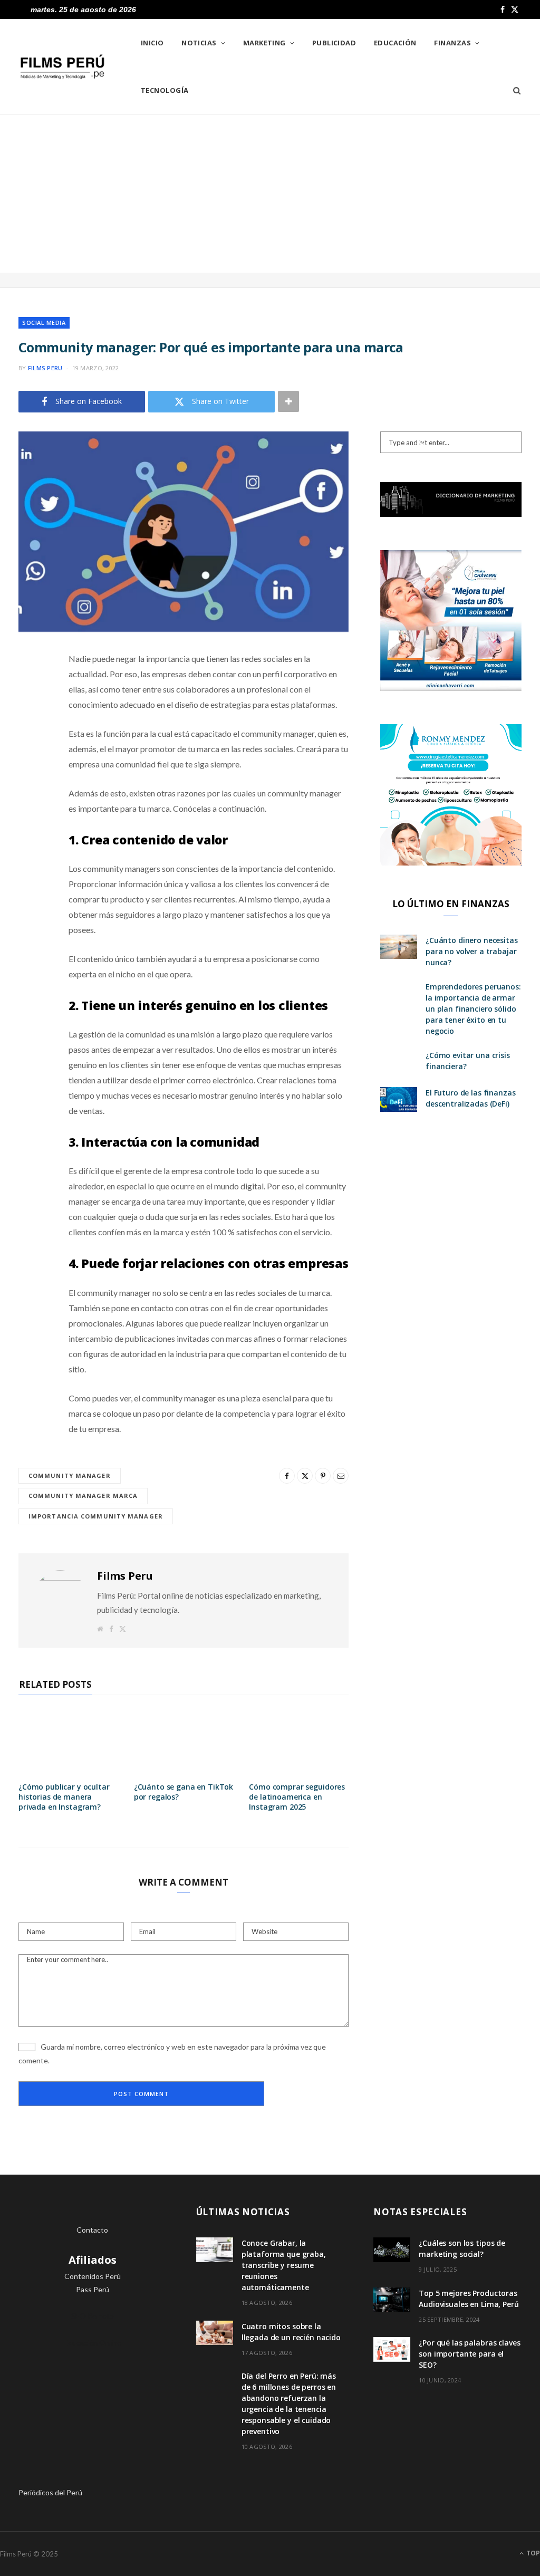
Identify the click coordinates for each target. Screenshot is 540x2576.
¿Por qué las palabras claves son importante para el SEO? (469, 2354)
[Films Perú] (62, 67)
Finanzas (452, 43)
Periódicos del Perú (50, 2492)
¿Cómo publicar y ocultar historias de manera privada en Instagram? (64, 1797)
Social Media (44, 323)
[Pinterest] (29, 744)
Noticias (199, 43)
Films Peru (45, 368)
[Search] (513, 90)
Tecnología (165, 90)
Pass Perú (93, 2289)
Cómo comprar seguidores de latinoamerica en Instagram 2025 (297, 1797)
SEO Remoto (93, 2316)
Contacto (92, 2230)
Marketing (264, 43)
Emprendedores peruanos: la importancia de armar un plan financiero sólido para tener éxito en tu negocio (473, 1009)
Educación (395, 43)
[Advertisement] (270, 194)
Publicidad (334, 43)
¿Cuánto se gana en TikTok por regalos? (184, 1792)
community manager (70, 1476)
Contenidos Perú (93, 2276)
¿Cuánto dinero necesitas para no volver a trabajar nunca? (472, 951)
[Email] (29, 771)
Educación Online (93, 2343)
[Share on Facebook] (29, 690)
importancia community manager (96, 1516)
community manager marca (83, 1496)
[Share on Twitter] (29, 717)
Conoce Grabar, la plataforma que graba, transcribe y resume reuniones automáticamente (284, 2265)
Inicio (152, 43)
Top (532, 2553)
